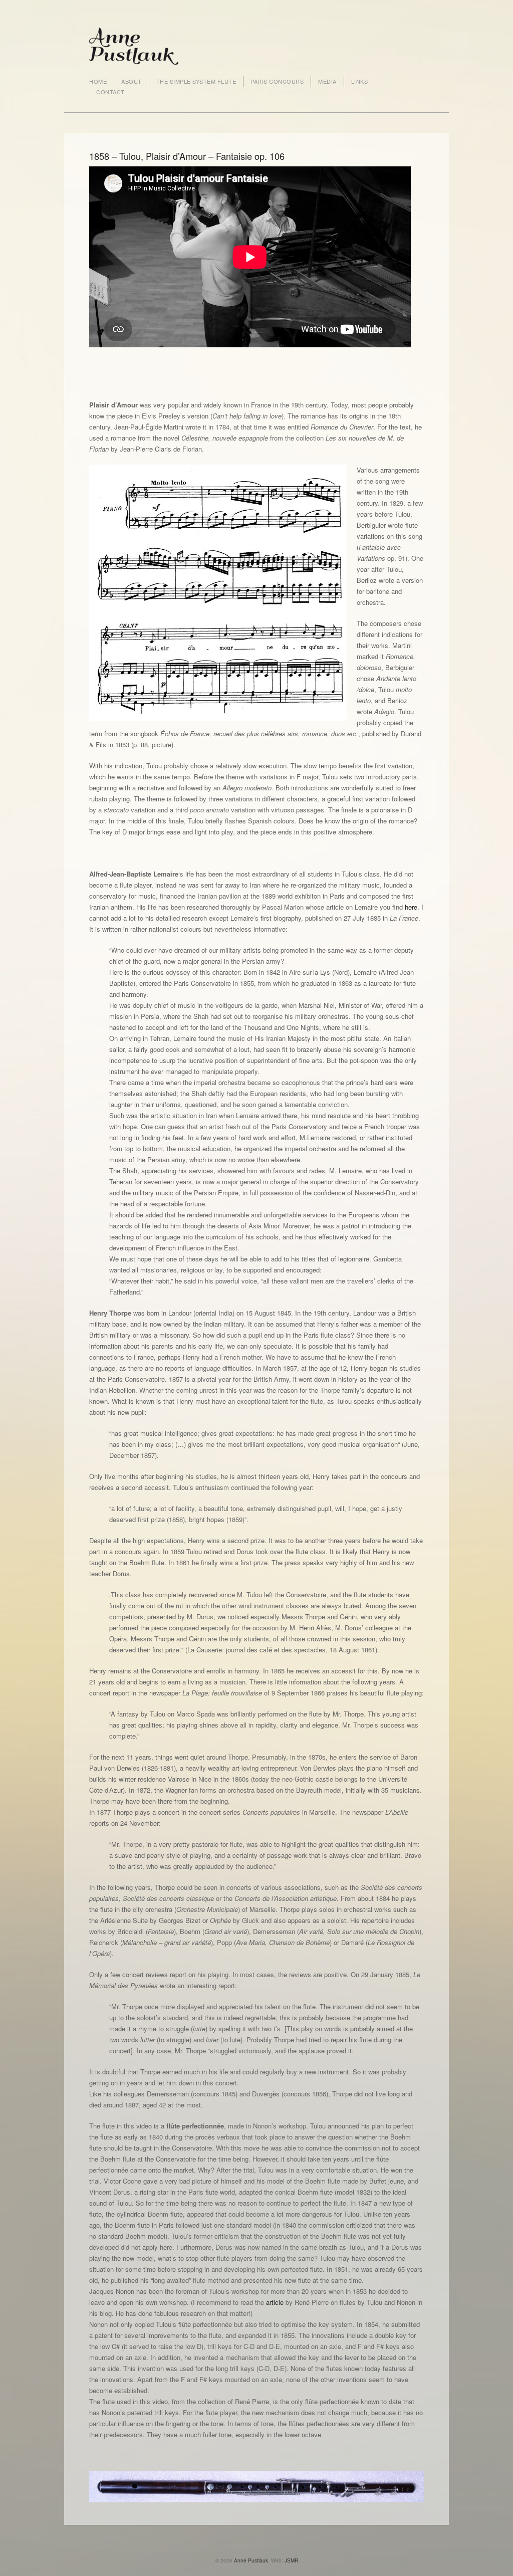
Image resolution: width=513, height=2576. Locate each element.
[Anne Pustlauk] (134, 45)
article (275, 2302)
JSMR (291, 2560)
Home (98, 81)
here (411, 907)
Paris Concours (277, 81)
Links (360, 81)
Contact (110, 92)
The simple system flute (196, 81)
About (132, 81)
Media (327, 81)
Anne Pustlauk (251, 2560)
